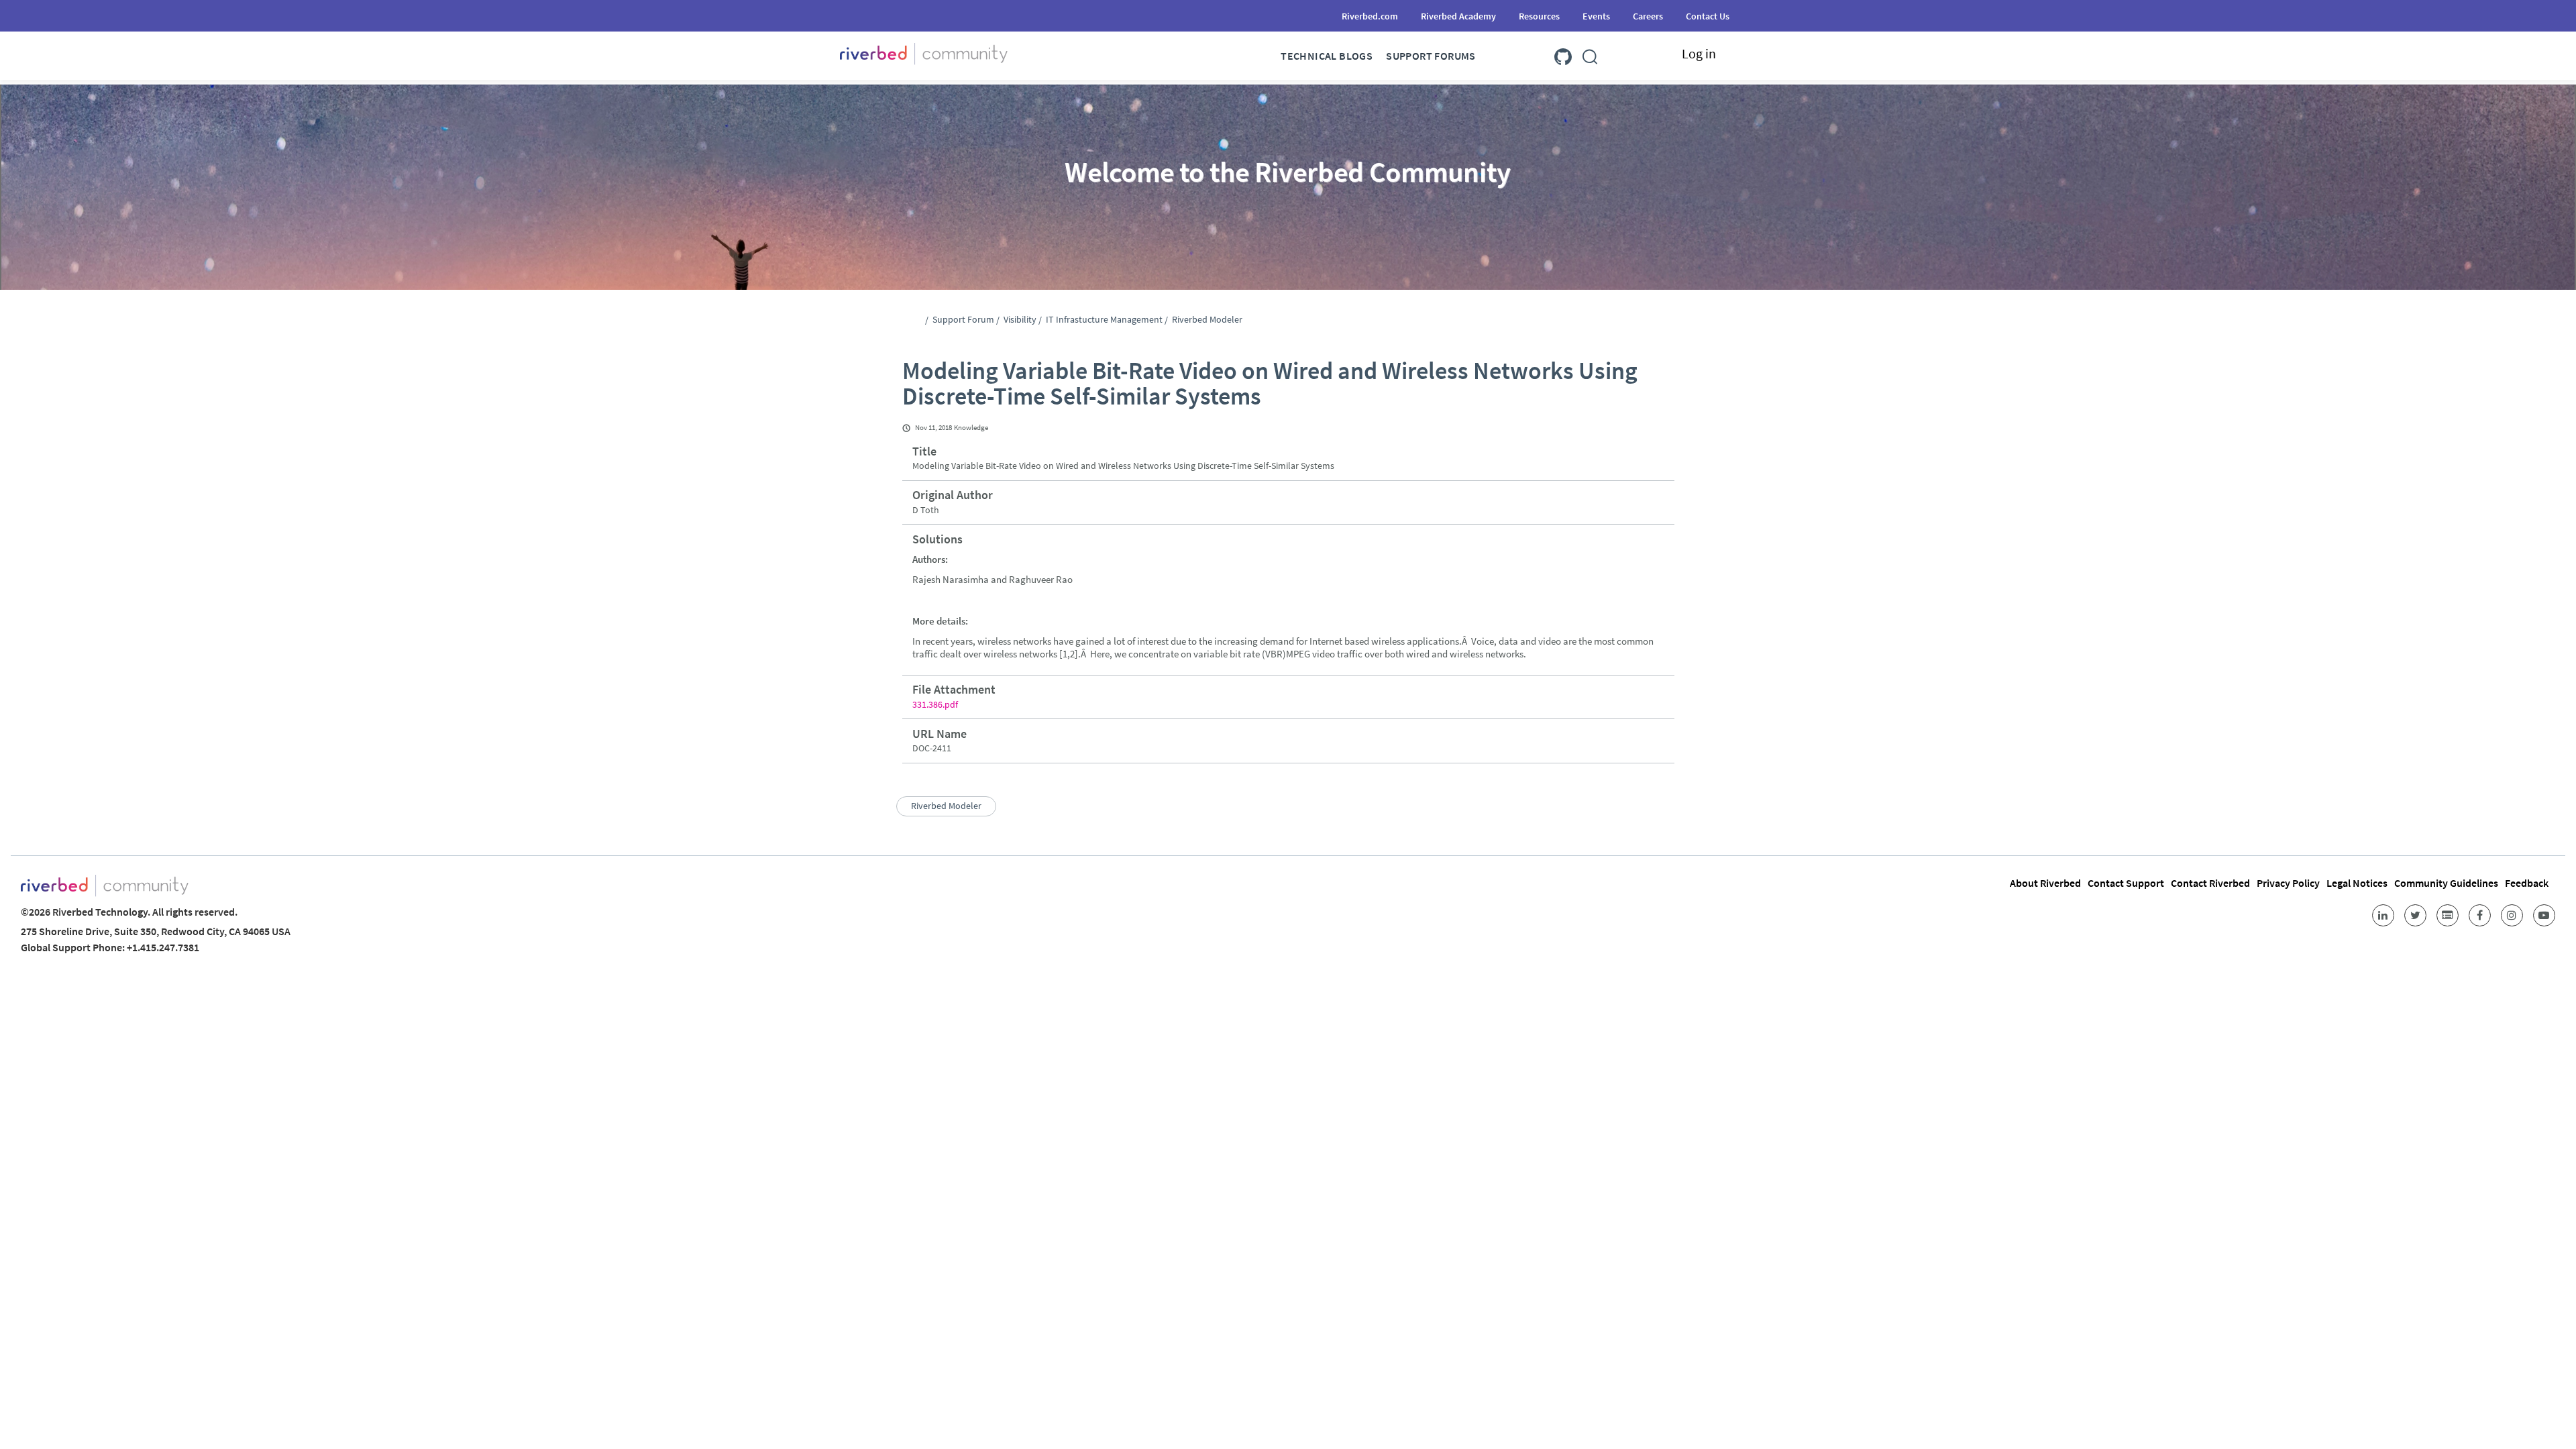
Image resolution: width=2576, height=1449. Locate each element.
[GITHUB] (1563, 54)
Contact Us (1708, 16)
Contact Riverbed (2210, 883)
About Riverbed (2045, 883)
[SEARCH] (1590, 54)
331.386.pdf (935, 704)
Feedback (2527, 883)
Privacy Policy (2288, 883)
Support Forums (1431, 56)
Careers (1648, 16)
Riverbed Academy (1458, 16)
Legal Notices (2357, 883)
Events (1596, 16)
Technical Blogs (1327, 56)
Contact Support (2126, 883)
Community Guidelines (2446, 883)
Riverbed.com (1370, 16)
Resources (1539, 16)
